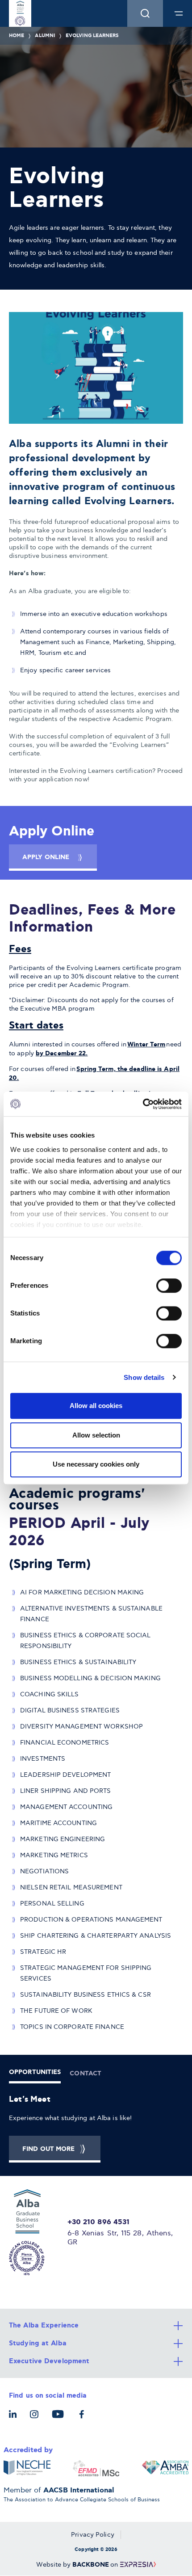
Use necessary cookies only (96, 1464)
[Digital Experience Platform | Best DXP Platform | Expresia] (137, 2565)
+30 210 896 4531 (99, 2222)
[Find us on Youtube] (60, 2419)
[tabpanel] (96, 2128)
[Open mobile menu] (179, 13)
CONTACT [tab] (86, 2074)
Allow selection (96, 1435)
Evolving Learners (92, 36)
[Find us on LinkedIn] (15, 2419)
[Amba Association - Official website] (165, 2468)
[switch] (169, 1286)
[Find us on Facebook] (84, 2419)
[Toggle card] (96, 2326)
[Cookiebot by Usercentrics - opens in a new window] (143, 1104)
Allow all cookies (96, 1406)
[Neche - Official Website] (27, 2468)
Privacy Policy (92, 2535)
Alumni (45, 36)
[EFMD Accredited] (96, 2468)
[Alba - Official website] (33, 2232)
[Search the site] (145, 13)
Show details (144, 1377)
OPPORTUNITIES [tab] (35, 2072)
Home (17, 36)
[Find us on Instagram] (36, 2419)
